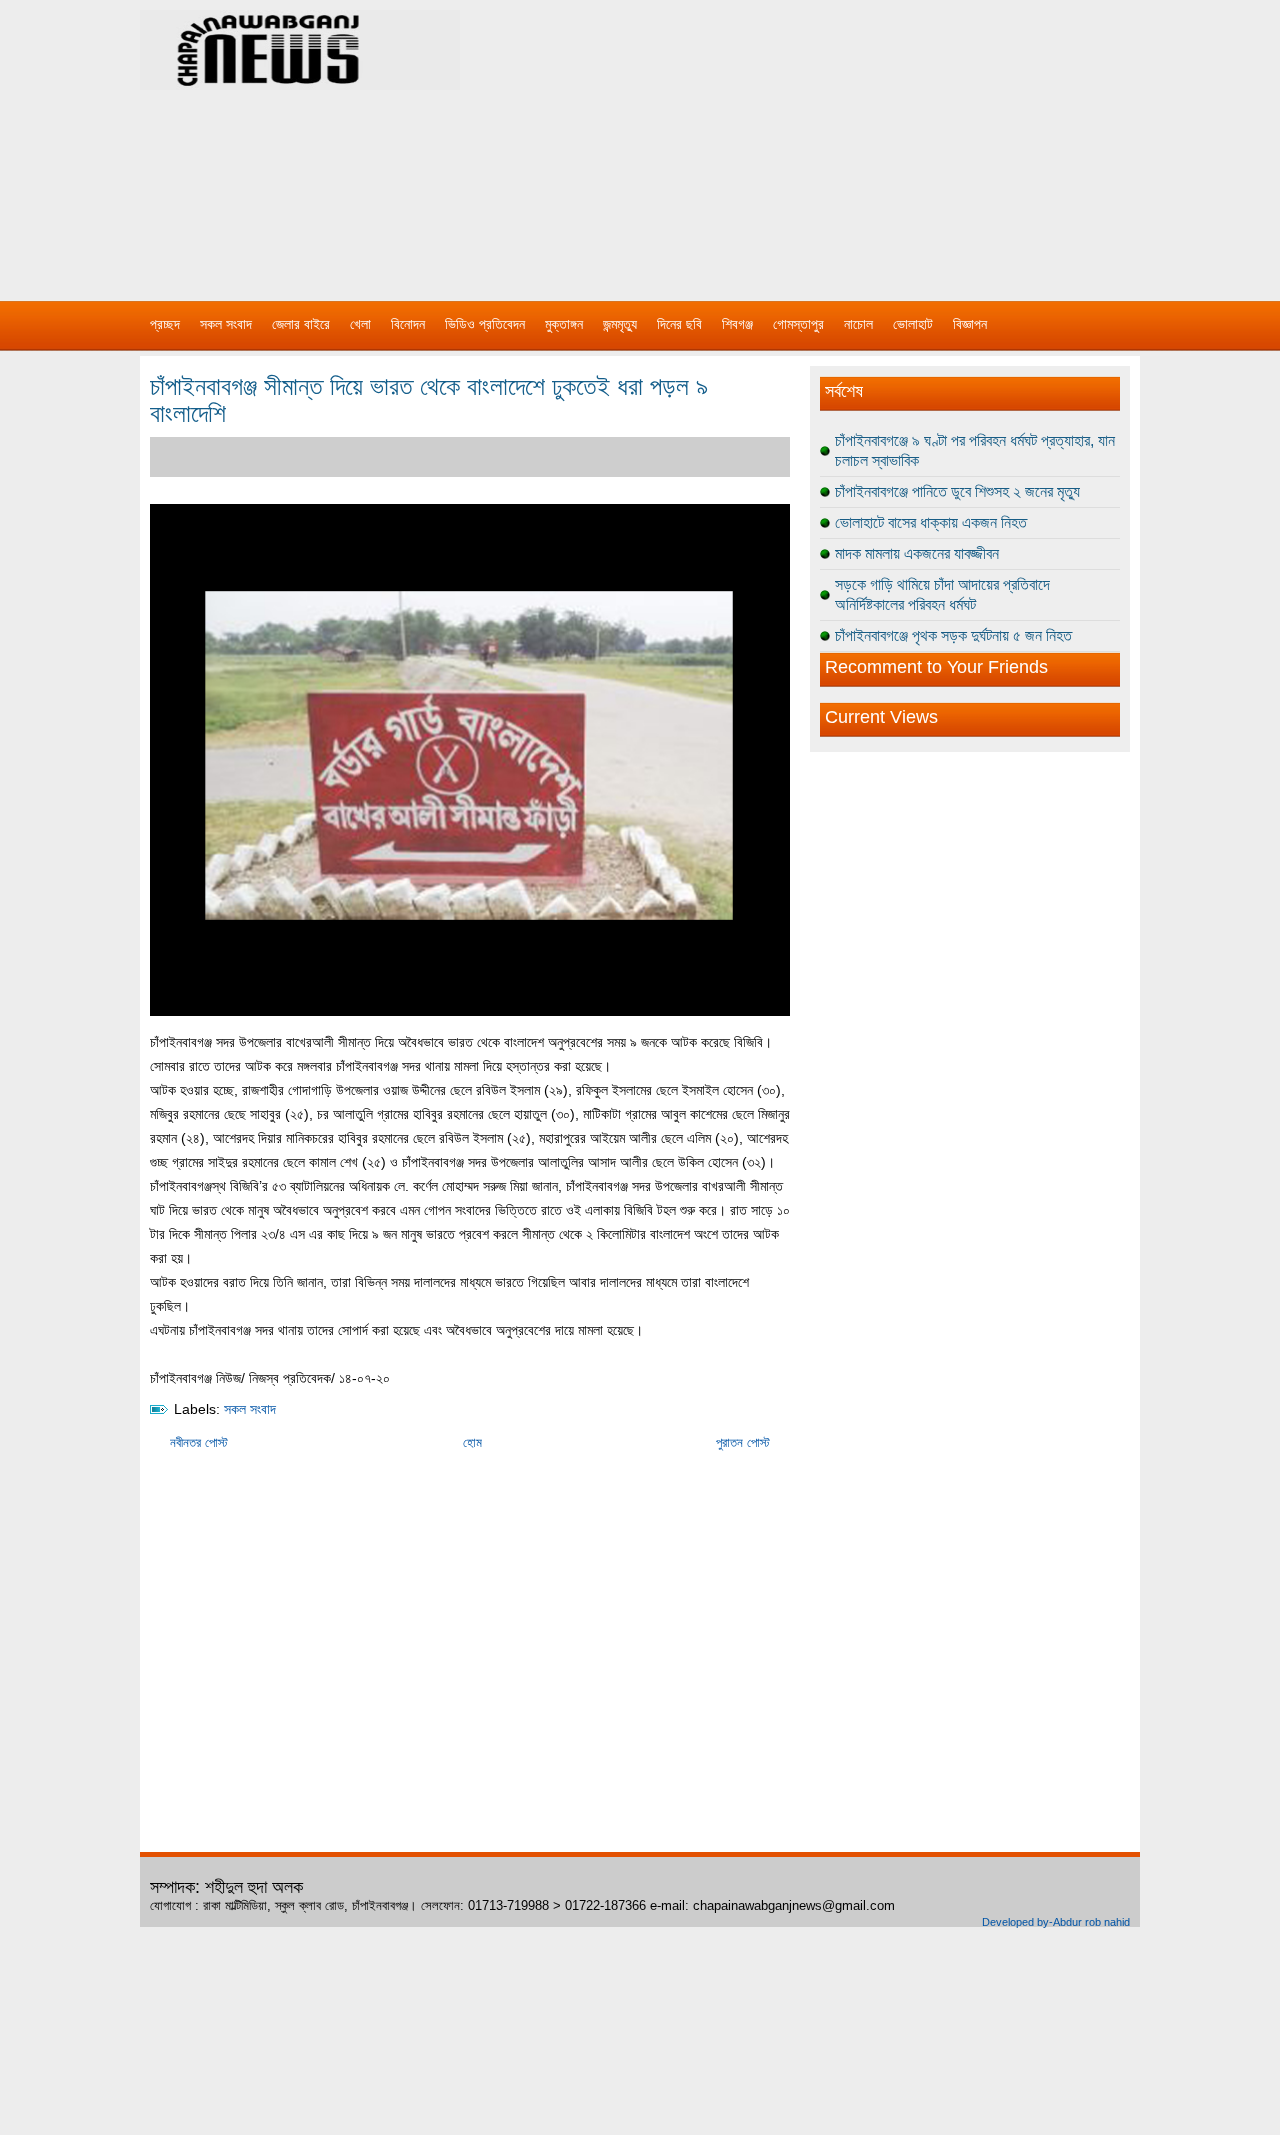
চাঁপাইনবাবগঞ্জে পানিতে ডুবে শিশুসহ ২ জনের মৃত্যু (957, 491)
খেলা (360, 324)
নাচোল (858, 324)
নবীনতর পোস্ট (199, 1442)
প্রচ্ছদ (165, 324)
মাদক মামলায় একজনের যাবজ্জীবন (917, 553)
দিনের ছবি (679, 324)
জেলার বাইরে (301, 324)
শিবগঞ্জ (737, 324)
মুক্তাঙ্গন (564, 324)
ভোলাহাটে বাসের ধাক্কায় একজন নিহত (931, 522)
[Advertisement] (850, 140)
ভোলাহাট (913, 324)
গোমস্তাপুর (798, 324)
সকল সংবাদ (226, 324)
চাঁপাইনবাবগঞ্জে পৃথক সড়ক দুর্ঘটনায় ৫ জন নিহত (953, 635)
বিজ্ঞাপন (970, 324)
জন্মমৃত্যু (620, 324)
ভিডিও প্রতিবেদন (485, 324)
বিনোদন (408, 324)
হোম (472, 1442)
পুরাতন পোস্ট (743, 1442)
